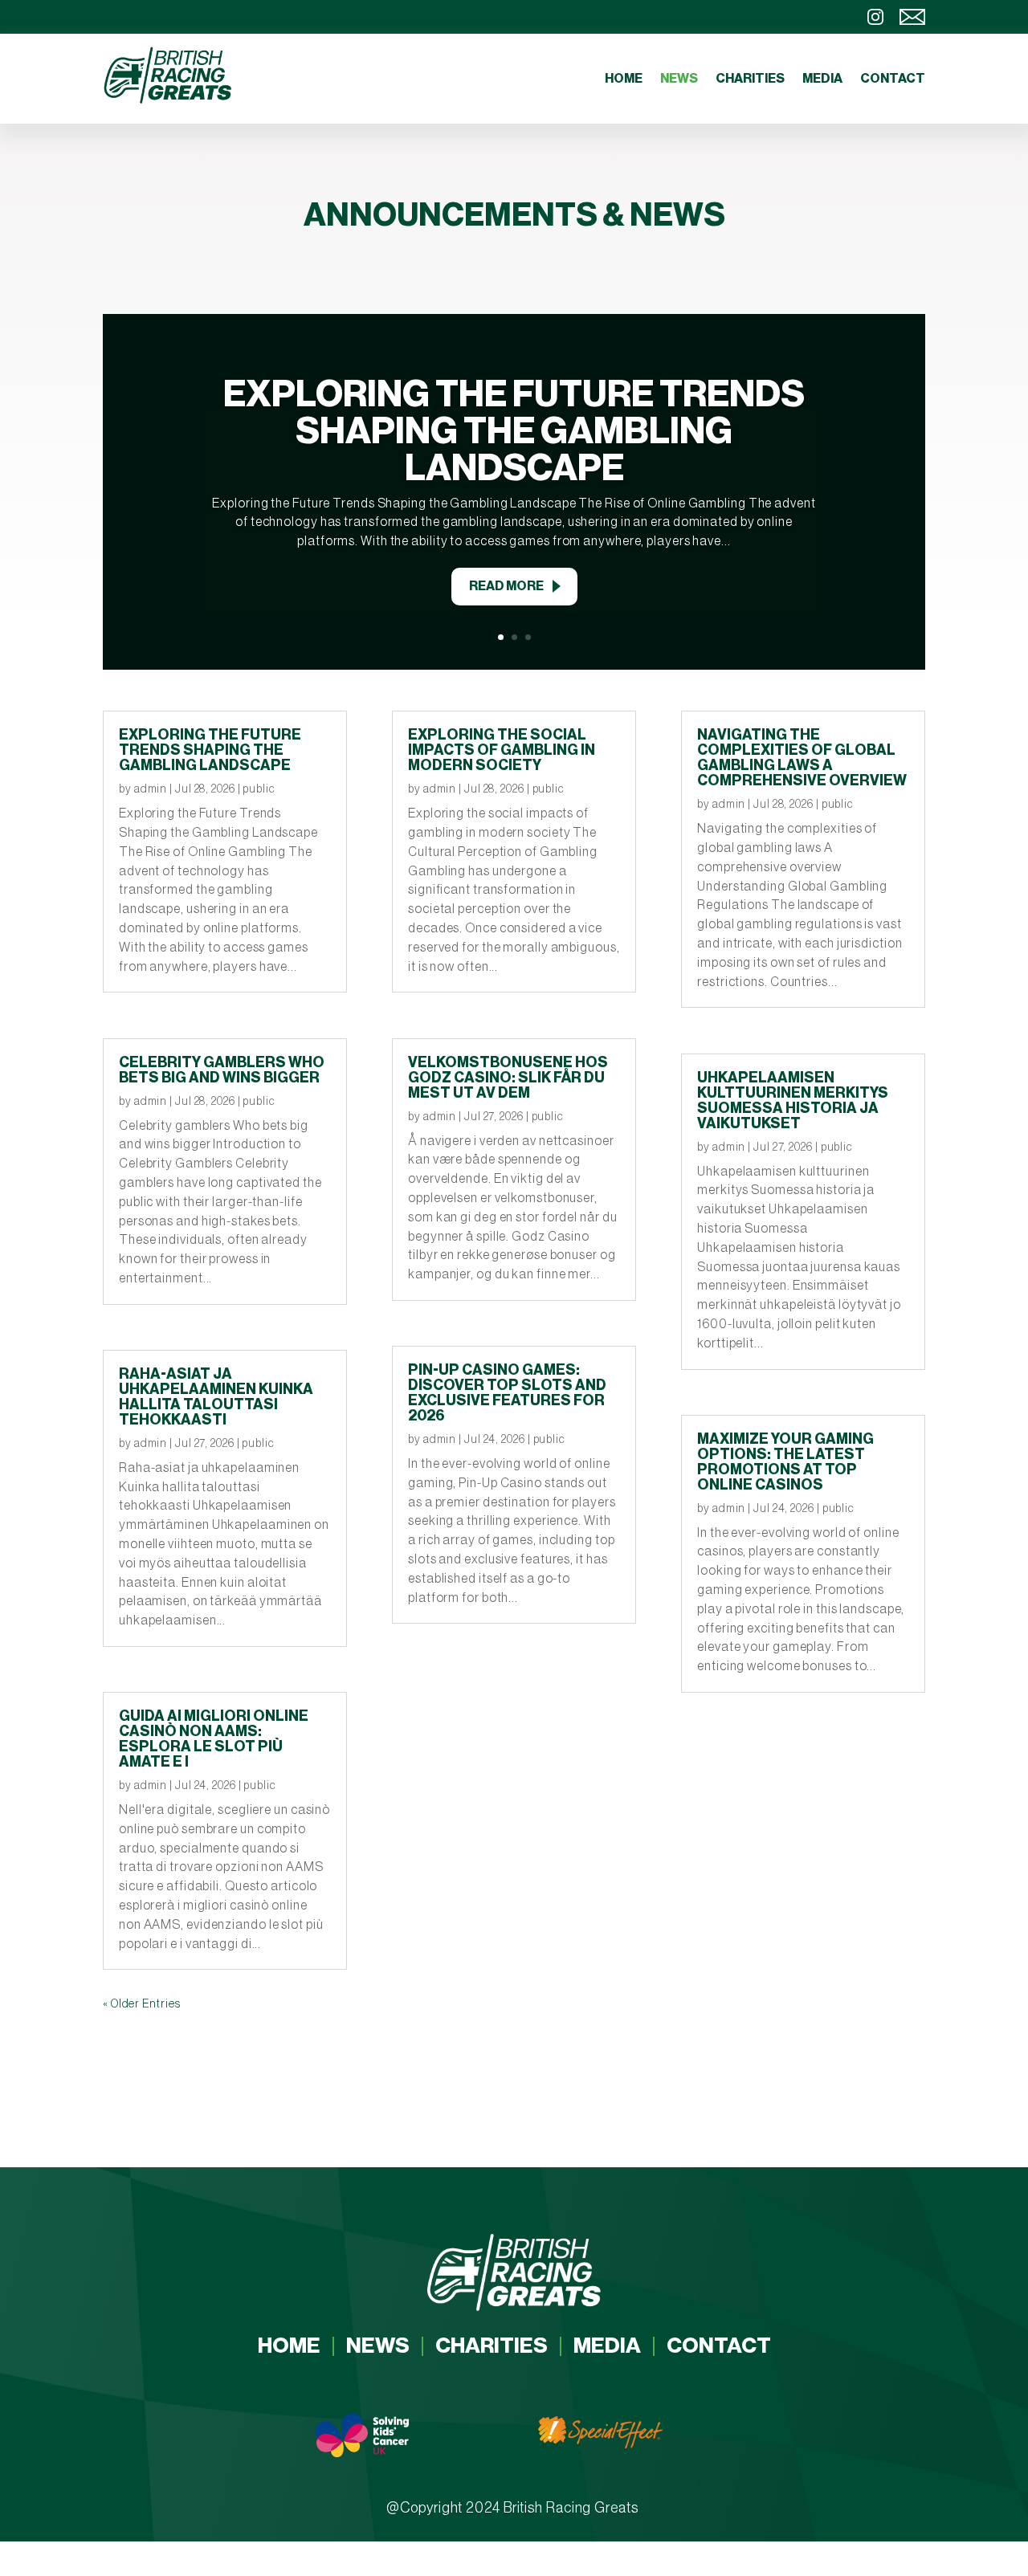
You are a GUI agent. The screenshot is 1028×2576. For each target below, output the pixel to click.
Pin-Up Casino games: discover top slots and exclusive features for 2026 (507, 1393)
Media (822, 79)
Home (624, 79)
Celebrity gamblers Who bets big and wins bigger (222, 1070)
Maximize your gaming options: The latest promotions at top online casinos (785, 1462)
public (259, 789)
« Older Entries (142, 2004)
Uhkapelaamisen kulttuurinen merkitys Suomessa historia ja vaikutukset (793, 1101)
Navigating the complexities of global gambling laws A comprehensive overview (802, 758)
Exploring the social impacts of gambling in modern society (502, 750)
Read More (506, 586)
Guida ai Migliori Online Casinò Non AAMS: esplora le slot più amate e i (214, 1739)
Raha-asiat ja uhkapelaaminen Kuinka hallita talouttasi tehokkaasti (216, 1397)
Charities (750, 79)
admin (151, 789)
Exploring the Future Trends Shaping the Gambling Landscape (514, 431)
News (679, 79)
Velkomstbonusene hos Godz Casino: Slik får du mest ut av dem (508, 1078)
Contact (893, 79)
